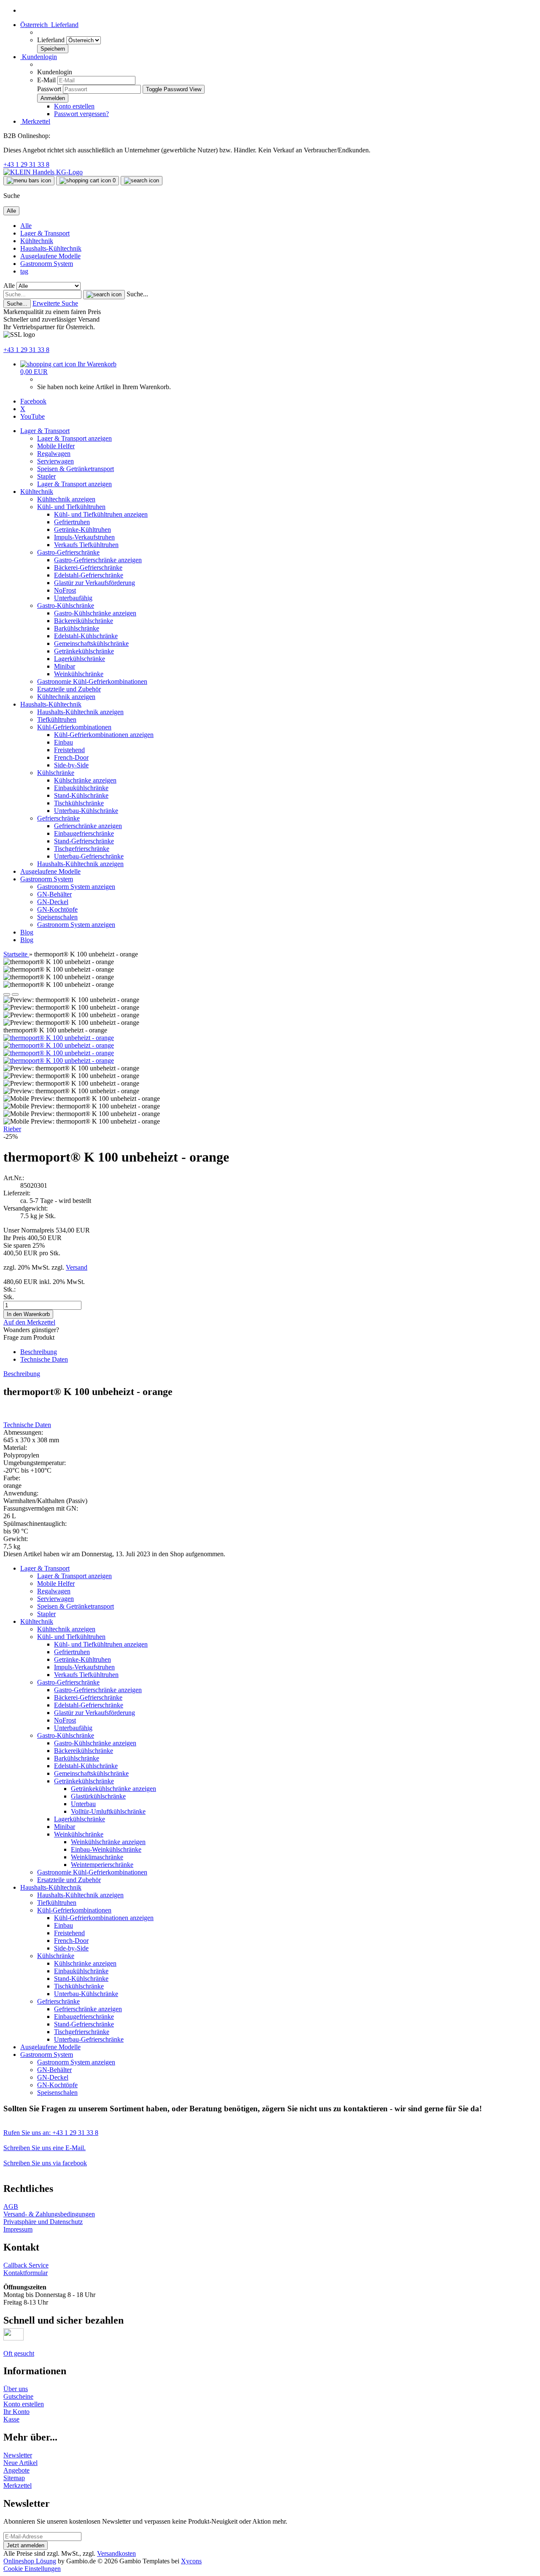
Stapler (46, 476)
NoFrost (65, 590)
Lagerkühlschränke (80, 659)
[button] (49, 25)
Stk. (9, 1297)
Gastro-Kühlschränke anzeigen (95, 613)
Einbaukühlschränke (81, 788)
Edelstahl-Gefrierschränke (89, 575)
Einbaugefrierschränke (84, 833)
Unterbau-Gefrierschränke (89, 856)
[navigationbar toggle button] (29, 181)
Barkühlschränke (77, 628)
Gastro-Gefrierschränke (68, 552)
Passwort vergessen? (81, 114)
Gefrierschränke (58, 818)
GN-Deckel (53, 902)
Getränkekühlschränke (84, 651)
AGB (11, 2206)
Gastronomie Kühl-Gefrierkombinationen (92, 681)
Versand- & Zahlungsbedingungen (49, 2214)
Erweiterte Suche (55, 303)
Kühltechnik (37, 241)
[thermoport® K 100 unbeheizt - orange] (59, 1038)
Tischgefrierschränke (82, 849)
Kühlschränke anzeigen (85, 780)
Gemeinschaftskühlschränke (91, 643)
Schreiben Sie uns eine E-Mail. (45, 2148)
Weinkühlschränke (79, 674)
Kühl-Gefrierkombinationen (74, 727)
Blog (27, 932)
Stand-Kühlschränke (81, 795)
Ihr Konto (16, 2412)
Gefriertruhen (72, 522)
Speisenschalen (57, 917)
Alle (26, 226)
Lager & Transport (45, 233)
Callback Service (26, 2265)
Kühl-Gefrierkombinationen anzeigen (104, 735)
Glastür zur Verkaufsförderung (94, 583)
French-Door (71, 757)
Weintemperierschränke (102, 1865)
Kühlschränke (56, 773)
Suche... (137, 294)
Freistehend (69, 750)
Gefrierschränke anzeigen (88, 826)
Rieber (12, 1129)
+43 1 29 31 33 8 (26, 164)
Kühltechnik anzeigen (66, 499)
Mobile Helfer (56, 446)
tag (24, 271)
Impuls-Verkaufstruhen (84, 537)
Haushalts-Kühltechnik (51, 248)
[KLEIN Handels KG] (43, 172)
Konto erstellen (74, 106)
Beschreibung (39, 1352)
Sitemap (14, 2478)
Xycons (191, 2561)
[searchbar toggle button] (142, 181)
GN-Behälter (54, 894)
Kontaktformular (26, 2273)
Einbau (63, 742)
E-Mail (46, 80)
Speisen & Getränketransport (76, 469)
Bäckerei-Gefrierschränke (88, 567)
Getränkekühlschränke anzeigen (113, 1789)
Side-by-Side (71, 765)
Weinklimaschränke (97, 1857)
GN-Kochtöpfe (57, 909)
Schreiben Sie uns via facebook (45, 2163)
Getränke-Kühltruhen (82, 530)
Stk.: (9, 1289)
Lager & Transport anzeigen (74, 438)
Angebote (16, 2470)
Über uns (16, 2389)
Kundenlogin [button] (39, 57)
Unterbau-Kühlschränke (86, 811)
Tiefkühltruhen (57, 719)
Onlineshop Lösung (30, 2561)
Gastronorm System (47, 264)
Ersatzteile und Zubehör (69, 689)
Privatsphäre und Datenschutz (43, 2222)
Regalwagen (54, 454)
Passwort (49, 89)
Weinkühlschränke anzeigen (108, 1842)
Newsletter (18, 2455)
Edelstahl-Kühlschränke (86, 636)
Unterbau (83, 1804)
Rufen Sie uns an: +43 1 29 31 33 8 (51, 2133)
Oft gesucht (19, 2353)
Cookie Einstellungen (32, 2569)
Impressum (18, 2229)
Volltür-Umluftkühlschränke (108, 1811)
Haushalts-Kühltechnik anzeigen (80, 712)
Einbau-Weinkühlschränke (106, 1849)
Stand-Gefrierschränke (84, 841)
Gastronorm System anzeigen (76, 887)
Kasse (11, 2419)
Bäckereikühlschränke (84, 621)
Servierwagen (55, 461)
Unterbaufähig (73, 598)
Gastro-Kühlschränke (66, 605)
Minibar (65, 666)
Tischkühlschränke (79, 803)
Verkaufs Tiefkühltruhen (86, 545)
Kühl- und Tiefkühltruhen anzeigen (101, 514)
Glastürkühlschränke (98, 1796)
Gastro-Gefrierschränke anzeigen (98, 560)
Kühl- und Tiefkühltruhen (71, 507)
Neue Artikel (20, 2463)
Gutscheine (18, 2396)
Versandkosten (116, 2553)
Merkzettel (35, 121)
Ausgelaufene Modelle (50, 256)
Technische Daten (44, 1359)
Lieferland (52, 40)
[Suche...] (104, 295)
